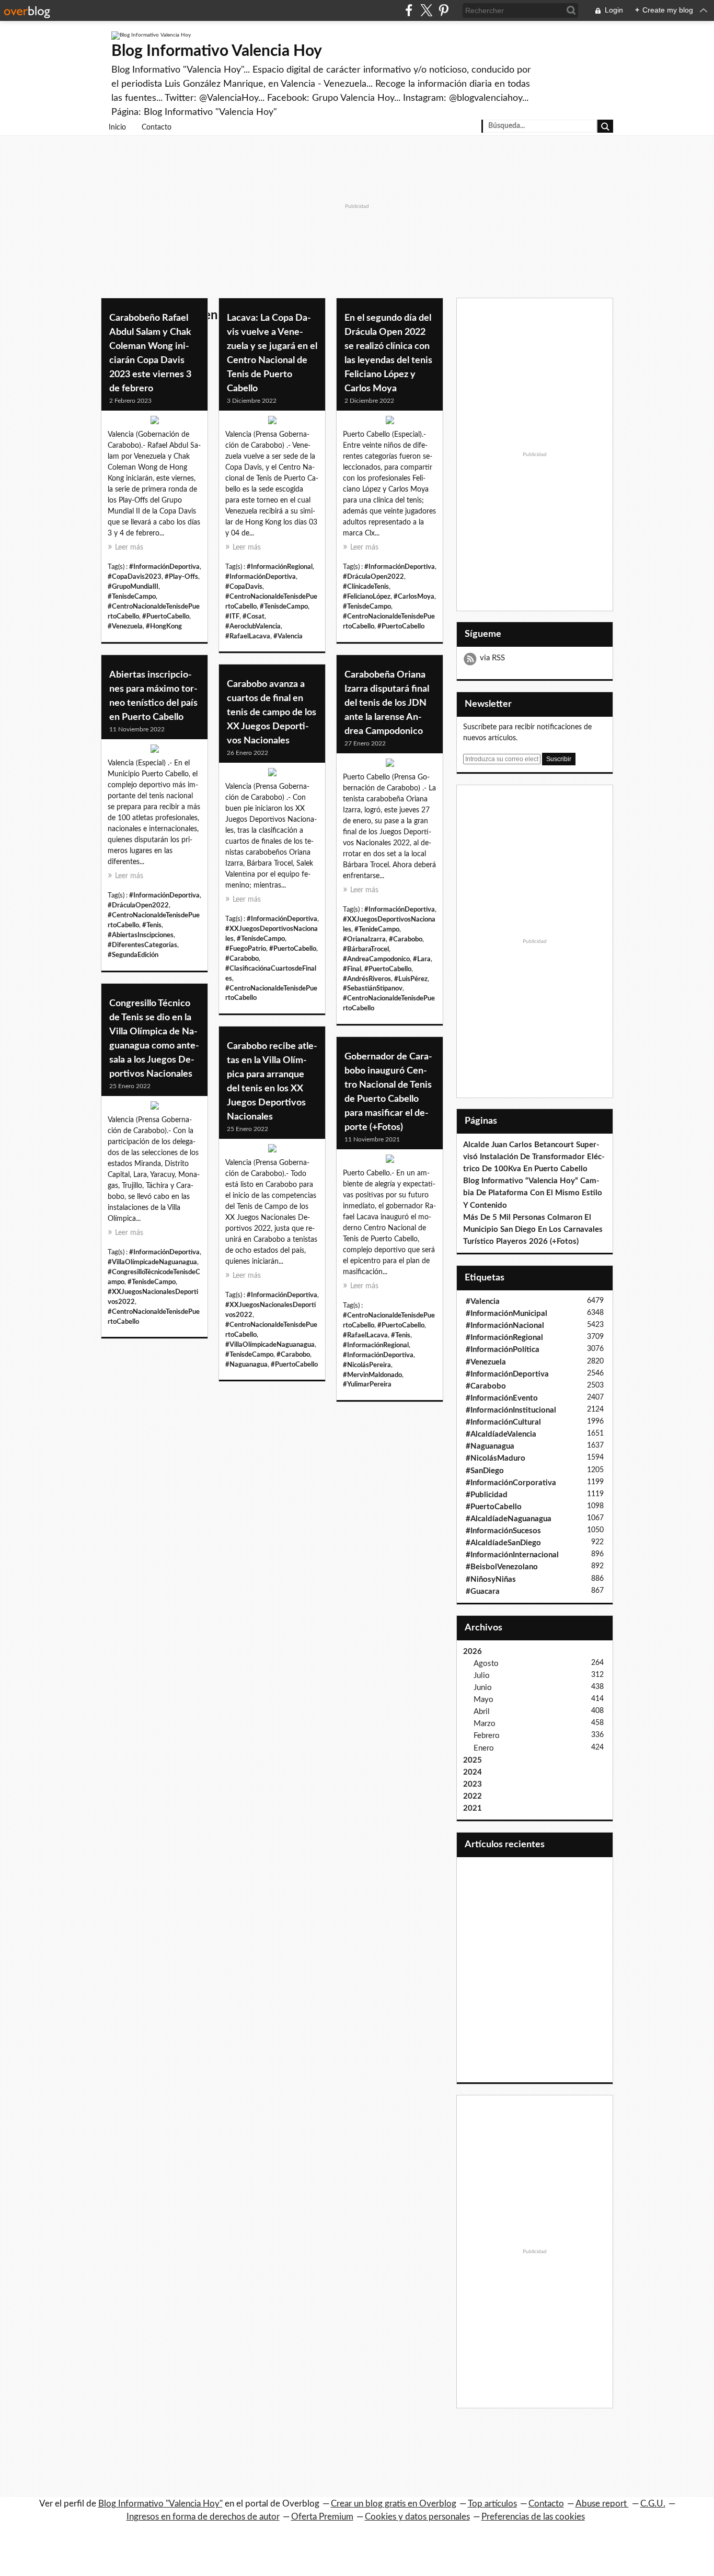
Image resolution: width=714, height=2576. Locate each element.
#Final (352, 969)
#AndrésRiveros (367, 979)
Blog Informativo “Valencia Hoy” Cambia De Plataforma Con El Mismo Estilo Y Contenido (533, 1193)
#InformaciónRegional (280, 567)
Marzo (485, 1724)
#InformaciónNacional (505, 1326)
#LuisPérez (411, 979)
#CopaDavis (244, 587)
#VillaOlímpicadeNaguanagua (152, 1262)
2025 (473, 1760)
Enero (484, 1748)
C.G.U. (653, 2504)
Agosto (486, 1664)
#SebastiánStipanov (373, 988)
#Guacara (483, 1592)
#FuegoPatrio (246, 949)
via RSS (492, 658)
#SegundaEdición (133, 955)
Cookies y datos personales (417, 2517)
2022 (473, 1796)
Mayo (483, 1700)
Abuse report (602, 2504)
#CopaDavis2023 (135, 577)
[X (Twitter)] (426, 10)
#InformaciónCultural (503, 1422)
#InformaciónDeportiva (164, 567)
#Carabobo (406, 939)
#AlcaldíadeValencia (501, 1434)
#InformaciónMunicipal (506, 1314)
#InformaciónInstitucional (511, 1410)
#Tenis (152, 925)
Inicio (117, 127)
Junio (483, 1688)
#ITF (232, 616)
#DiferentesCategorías (142, 945)
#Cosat (254, 616)
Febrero (487, 1736)
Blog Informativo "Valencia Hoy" (160, 2504)
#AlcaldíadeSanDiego (503, 1543)
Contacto (157, 127)
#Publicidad (487, 1495)
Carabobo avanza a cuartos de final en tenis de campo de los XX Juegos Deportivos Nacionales (272, 713)
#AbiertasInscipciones (141, 935)
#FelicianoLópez (367, 597)
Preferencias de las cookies (533, 2517)
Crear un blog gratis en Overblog (394, 2504)
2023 (473, 1784)
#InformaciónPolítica (503, 1350)
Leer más (129, 547)
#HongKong (164, 626)
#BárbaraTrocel (366, 949)
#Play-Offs (181, 577)
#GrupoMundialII (133, 587)
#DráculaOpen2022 (373, 577)
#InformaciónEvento (502, 1398)
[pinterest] (444, 10)
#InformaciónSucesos (503, 1531)
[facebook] (409, 10)
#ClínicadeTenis (366, 587)
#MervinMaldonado (372, 1375)
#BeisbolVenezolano (502, 1567)
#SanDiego (485, 1471)
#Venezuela (125, 626)
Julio (482, 1676)
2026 (473, 1652)
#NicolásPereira (367, 1365)
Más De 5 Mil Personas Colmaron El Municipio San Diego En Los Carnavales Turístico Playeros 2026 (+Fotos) (533, 1229)
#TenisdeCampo (132, 597)
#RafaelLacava (248, 636)
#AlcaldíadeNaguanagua (509, 1519)
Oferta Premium (322, 2517)
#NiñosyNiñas (491, 1580)
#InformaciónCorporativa (511, 1483)
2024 (473, 1772)
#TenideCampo (377, 929)
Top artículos (492, 2504)
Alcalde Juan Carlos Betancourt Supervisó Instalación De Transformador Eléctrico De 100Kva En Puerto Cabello (534, 1157)
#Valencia (288, 636)
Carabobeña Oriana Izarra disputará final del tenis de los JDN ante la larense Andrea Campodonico (387, 703)
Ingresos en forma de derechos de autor (203, 2517)
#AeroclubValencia (253, 626)
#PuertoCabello (166, 616)
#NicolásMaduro (496, 1458)
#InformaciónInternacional (512, 1555)
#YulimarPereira (367, 1384)
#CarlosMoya (414, 597)
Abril (482, 1712)
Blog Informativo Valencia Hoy (217, 51)
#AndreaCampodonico (376, 959)
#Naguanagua (246, 1365)
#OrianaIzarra (364, 939)
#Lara (422, 959)
